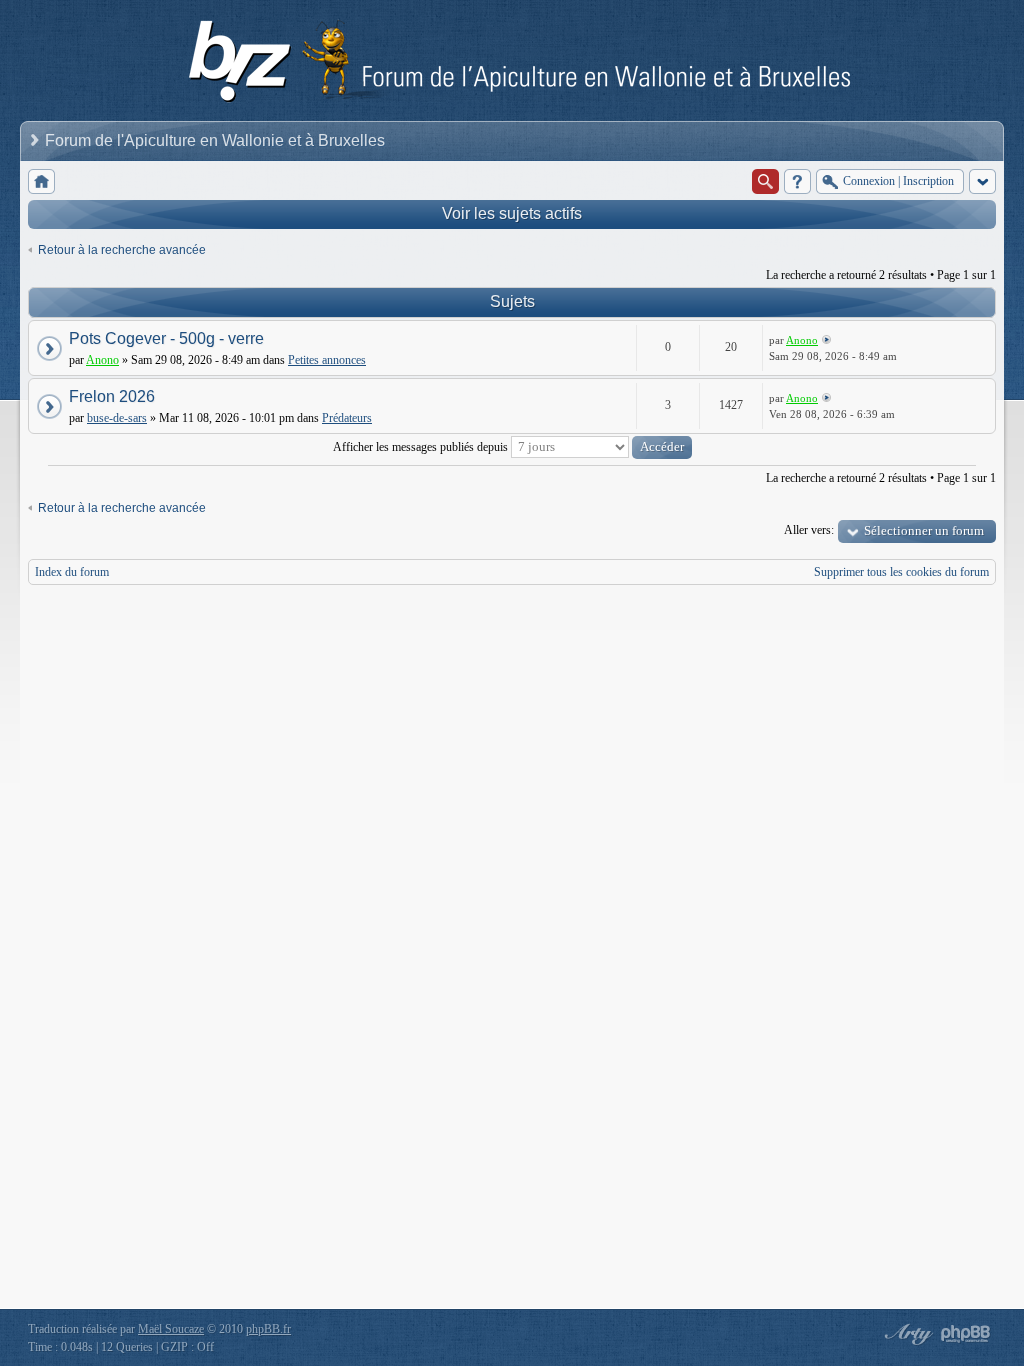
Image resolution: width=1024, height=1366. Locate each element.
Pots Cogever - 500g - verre (166, 338)
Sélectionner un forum (924, 530)
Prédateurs (347, 418)
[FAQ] (797, 181)
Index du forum (72, 572)
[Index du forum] (41, 181)
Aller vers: (809, 530)
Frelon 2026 (112, 396)
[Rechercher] (765, 181)
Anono (102, 360)
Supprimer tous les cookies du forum (901, 572)
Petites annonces (327, 360)
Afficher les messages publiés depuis (422, 447)
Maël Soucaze (171, 1329)
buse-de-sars (117, 418)
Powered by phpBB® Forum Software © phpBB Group (966, 1334)
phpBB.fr (268, 1329)
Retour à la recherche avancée (122, 250)
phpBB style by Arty (906, 1334)
